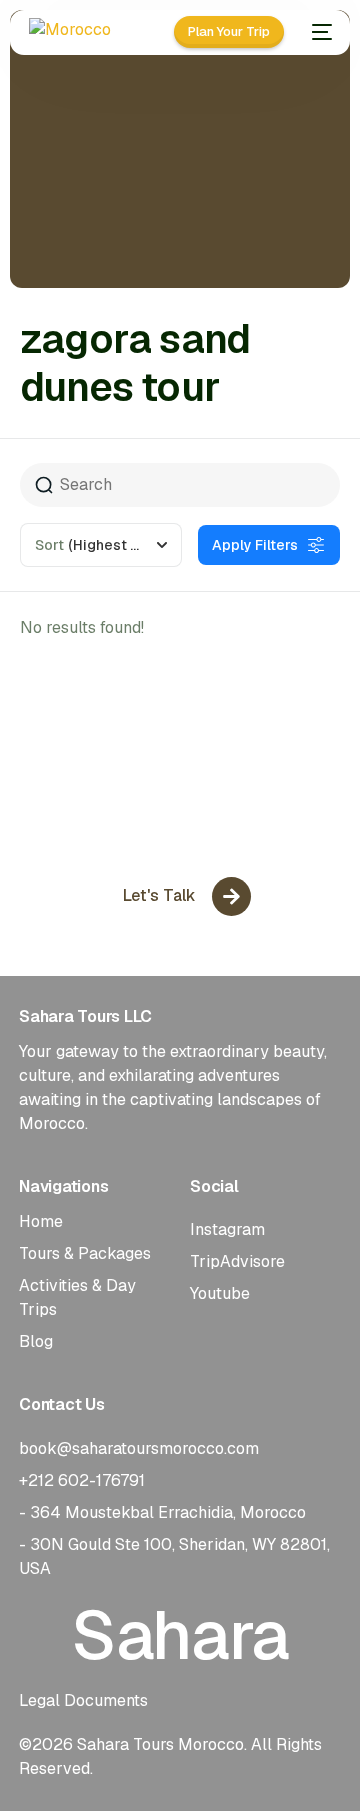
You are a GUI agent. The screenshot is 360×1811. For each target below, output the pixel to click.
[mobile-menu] (318, 32)
